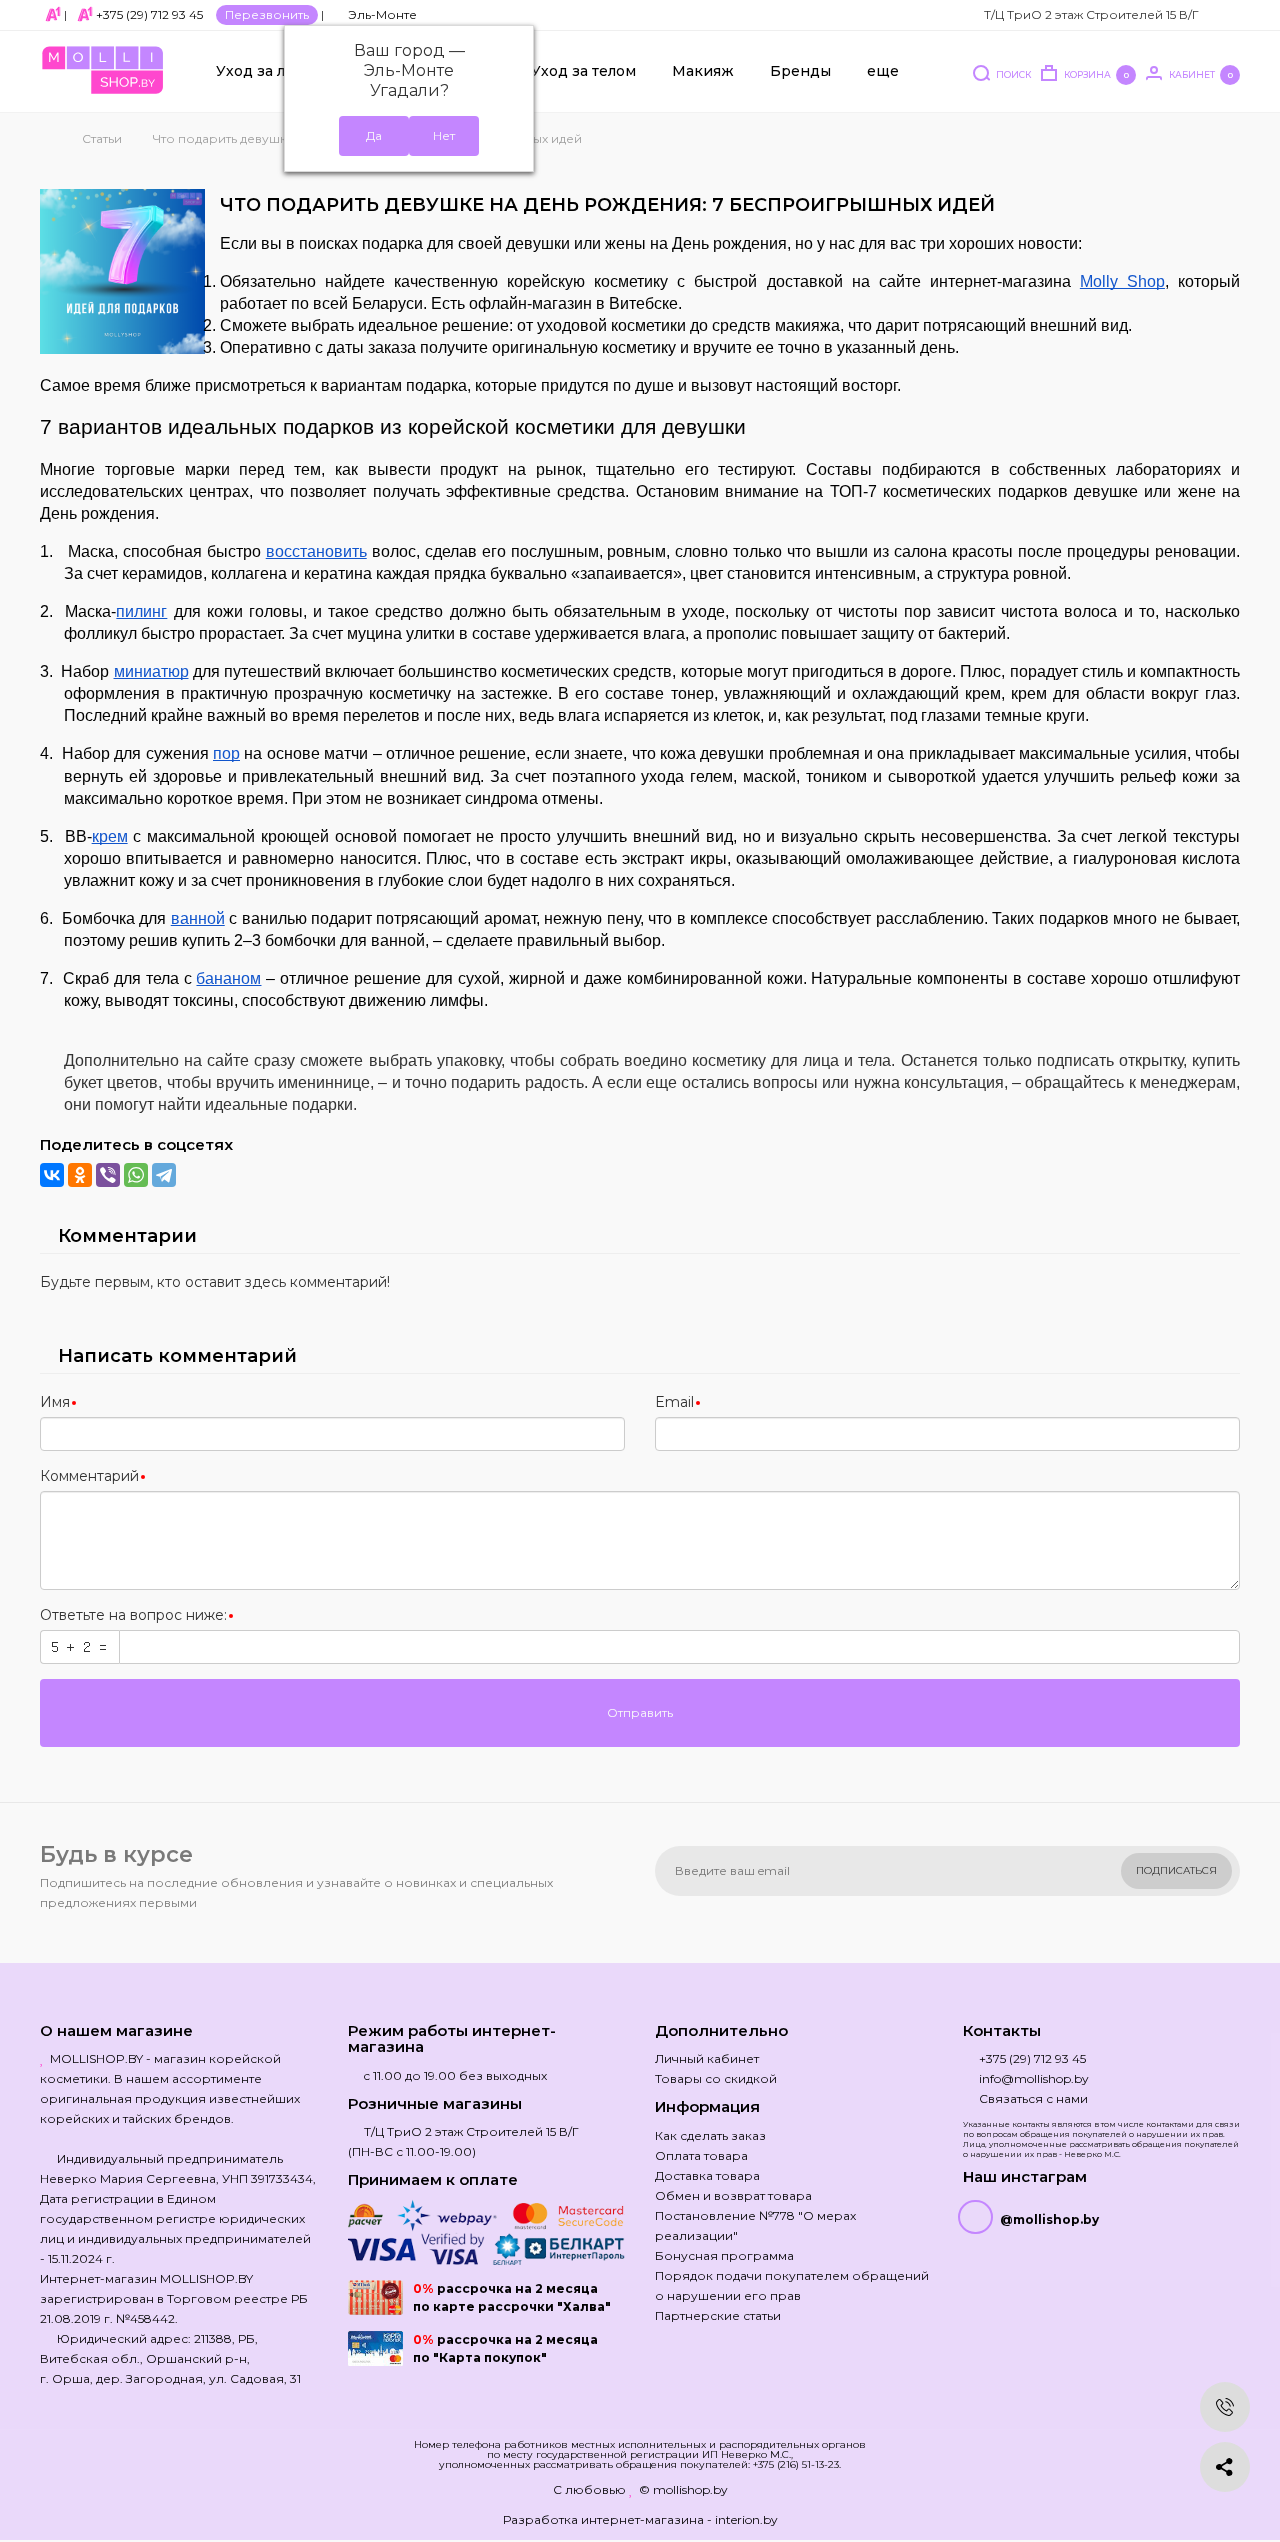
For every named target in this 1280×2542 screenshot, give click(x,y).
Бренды (800, 71)
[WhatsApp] (136, 1175)
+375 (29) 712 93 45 (149, 14)
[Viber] (108, 1175)
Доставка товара (707, 2175)
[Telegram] (164, 1175)
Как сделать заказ (710, 2135)
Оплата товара (701, 2155)
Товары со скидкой (716, 2078)
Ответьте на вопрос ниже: (133, 1615)
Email (674, 1402)
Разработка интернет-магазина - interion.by (640, 2519)
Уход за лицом (271, 71)
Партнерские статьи (718, 2315)
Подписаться (1176, 1870)
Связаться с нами (1033, 2098)
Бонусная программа (724, 2255)
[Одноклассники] (80, 1175)
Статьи (102, 138)
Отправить (640, 1712)
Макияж (703, 71)
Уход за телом (583, 71)
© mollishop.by (683, 2489)
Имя (55, 1402)
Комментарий (89, 1476)
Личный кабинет (707, 2058)
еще (883, 71)
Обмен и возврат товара (733, 2195)
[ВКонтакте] (52, 1175)
